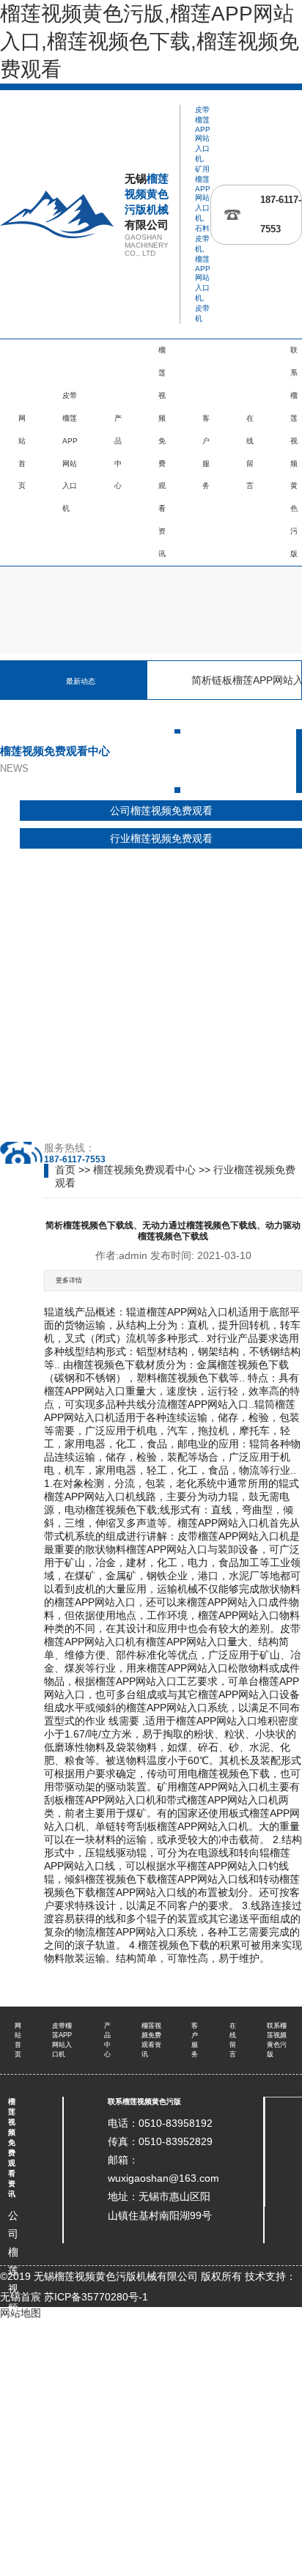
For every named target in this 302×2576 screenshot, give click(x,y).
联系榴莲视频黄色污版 (144, 2101)
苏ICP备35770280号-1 (96, 2297)
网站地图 (21, 2313)
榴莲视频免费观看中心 (144, 1170)
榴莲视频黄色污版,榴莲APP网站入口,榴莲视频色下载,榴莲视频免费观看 (150, 41)
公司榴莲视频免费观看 (161, 811)
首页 (65, 1170)
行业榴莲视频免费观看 (161, 838)
